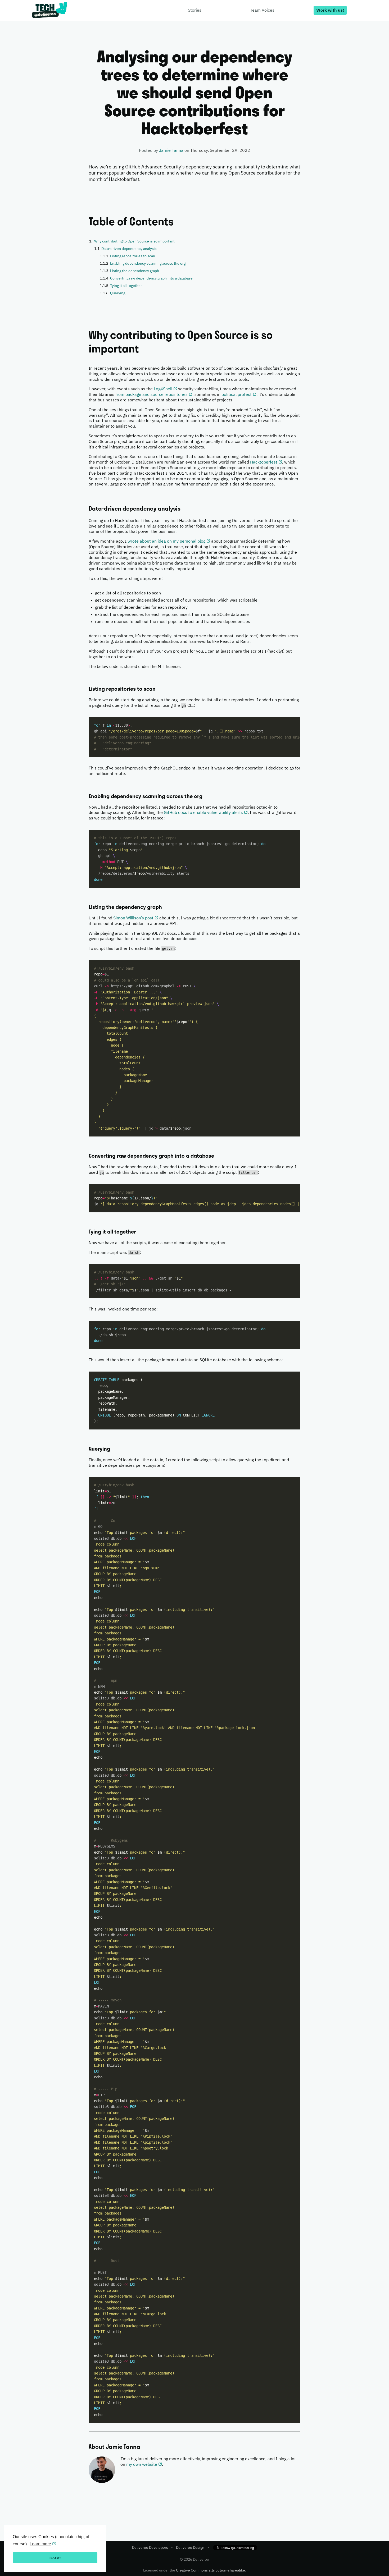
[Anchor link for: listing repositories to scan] (86, 689)
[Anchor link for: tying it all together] (86, 1232)
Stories (195, 11)
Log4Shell (163, 389)
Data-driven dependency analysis (129, 249)
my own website (142, 2465)
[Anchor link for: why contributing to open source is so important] (84, 335)
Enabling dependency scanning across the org (148, 264)
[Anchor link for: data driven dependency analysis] (86, 509)
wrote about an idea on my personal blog (166, 542)
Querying (118, 293)
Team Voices (262, 11)
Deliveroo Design (190, 2548)
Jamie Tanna (171, 151)
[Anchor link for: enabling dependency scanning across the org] (86, 796)
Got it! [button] (55, 2558)
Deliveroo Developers (150, 2548)
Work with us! (330, 11)
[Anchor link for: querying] (86, 1449)
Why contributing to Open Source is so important (134, 241)
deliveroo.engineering (50, 11)
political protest (237, 395)
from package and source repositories (151, 395)
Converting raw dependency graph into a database (151, 278)
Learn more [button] (40, 2544)
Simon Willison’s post (133, 918)
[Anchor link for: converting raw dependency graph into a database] (86, 1156)
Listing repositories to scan (133, 256)
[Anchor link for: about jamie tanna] (86, 2447)
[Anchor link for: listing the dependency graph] (86, 907)
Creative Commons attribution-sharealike (211, 2570)
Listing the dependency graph (135, 271)
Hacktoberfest (264, 462)
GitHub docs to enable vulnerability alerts (203, 813)
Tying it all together (126, 286)
